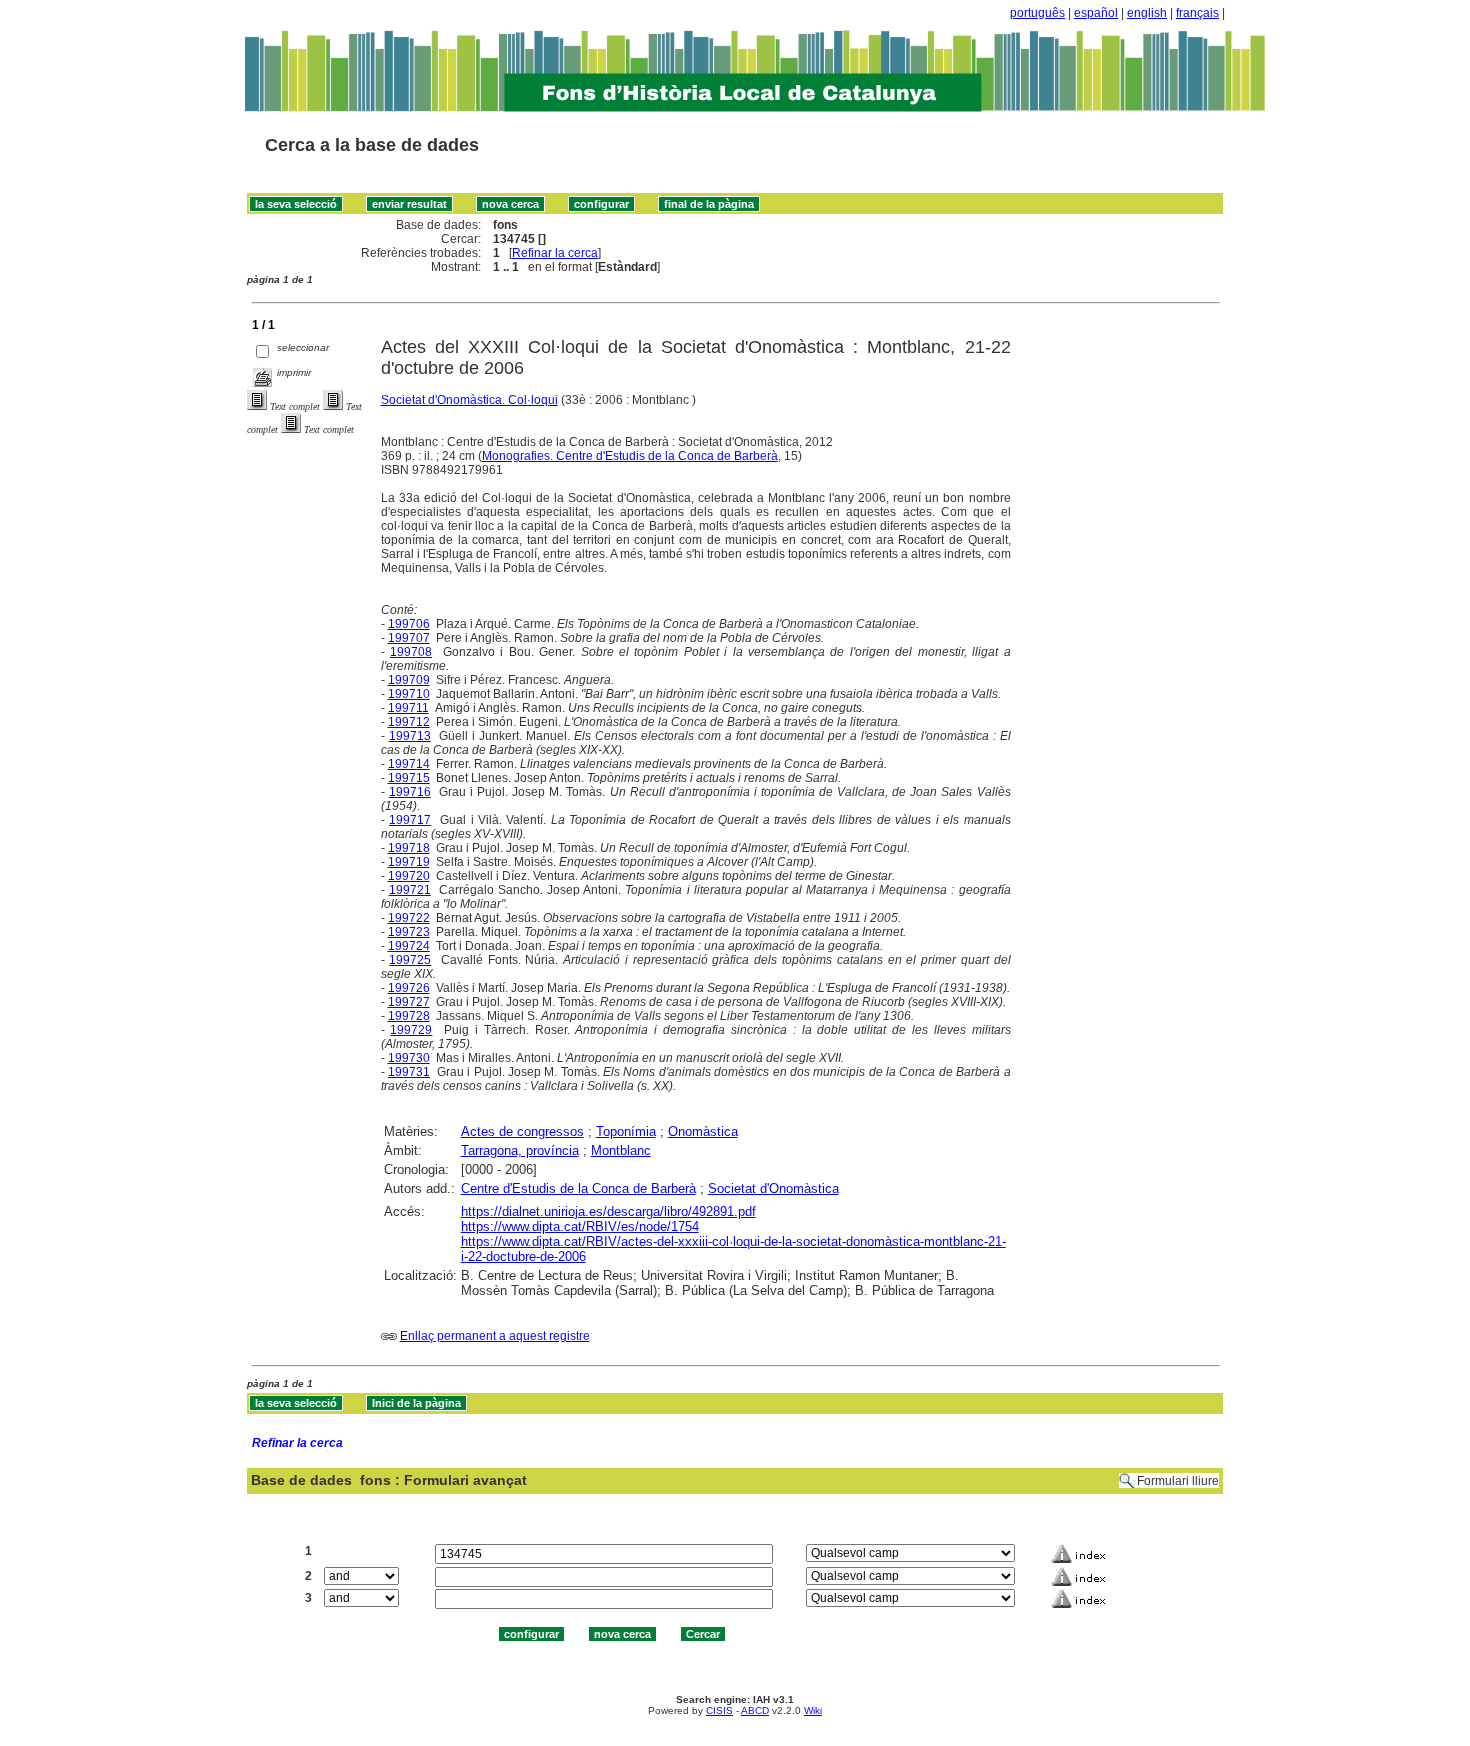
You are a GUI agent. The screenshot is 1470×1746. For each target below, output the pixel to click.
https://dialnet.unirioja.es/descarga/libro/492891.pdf (608, 1211)
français (1197, 13)
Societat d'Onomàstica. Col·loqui (469, 400)
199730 (409, 1058)
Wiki (813, 1710)
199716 (410, 792)
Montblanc (621, 1150)
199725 (410, 960)
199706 (409, 624)
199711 (408, 708)
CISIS (719, 1710)
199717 (410, 820)
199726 (409, 988)
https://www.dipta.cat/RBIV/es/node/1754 (580, 1226)
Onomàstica (703, 1131)
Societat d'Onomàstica (773, 1188)
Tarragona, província (520, 1150)
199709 (409, 680)
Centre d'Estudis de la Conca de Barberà (578, 1188)
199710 (409, 694)
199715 (409, 778)
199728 (409, 1016)
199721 (410, 890)
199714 (409, 764)
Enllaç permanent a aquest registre (495, 1336)
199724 (409, 946)
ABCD (755, 1710)
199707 (409, 638)
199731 (409, 1072)
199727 (409, 1002)
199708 (411, 652)
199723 (409, 932)
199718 (409, 848)
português (1037, 13)
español (1096, 13)
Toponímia (626, 1131)
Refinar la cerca (555, 253)
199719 (409, 862)
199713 (410, 736)
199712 (409, 722)
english (1147, 13)
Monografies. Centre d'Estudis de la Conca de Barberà (630, 456)
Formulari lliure (1178, 1481)
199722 (409, 918)
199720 (409, 876)
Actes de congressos (522, 1131)
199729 (411, 1030)
